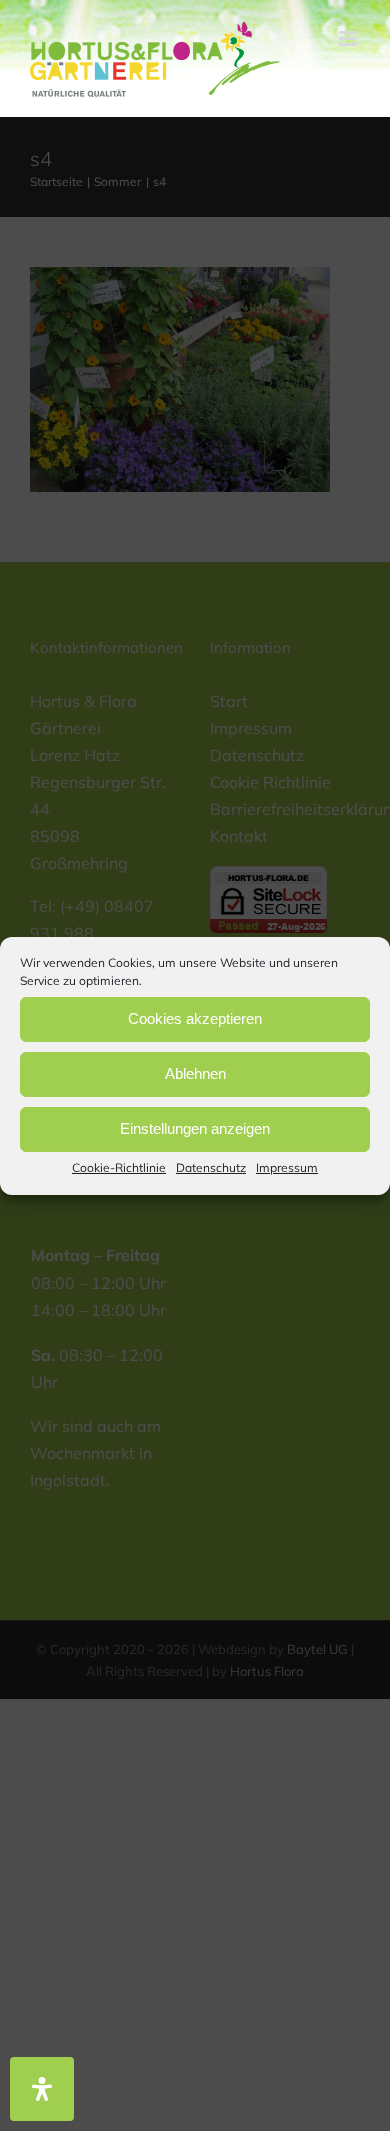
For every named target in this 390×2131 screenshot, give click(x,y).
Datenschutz (211, 1166)
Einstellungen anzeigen (195, 1128)
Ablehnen (195, 1073)
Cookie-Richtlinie (119, 1166)
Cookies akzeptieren (195, 1018)
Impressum (287, 1166)
